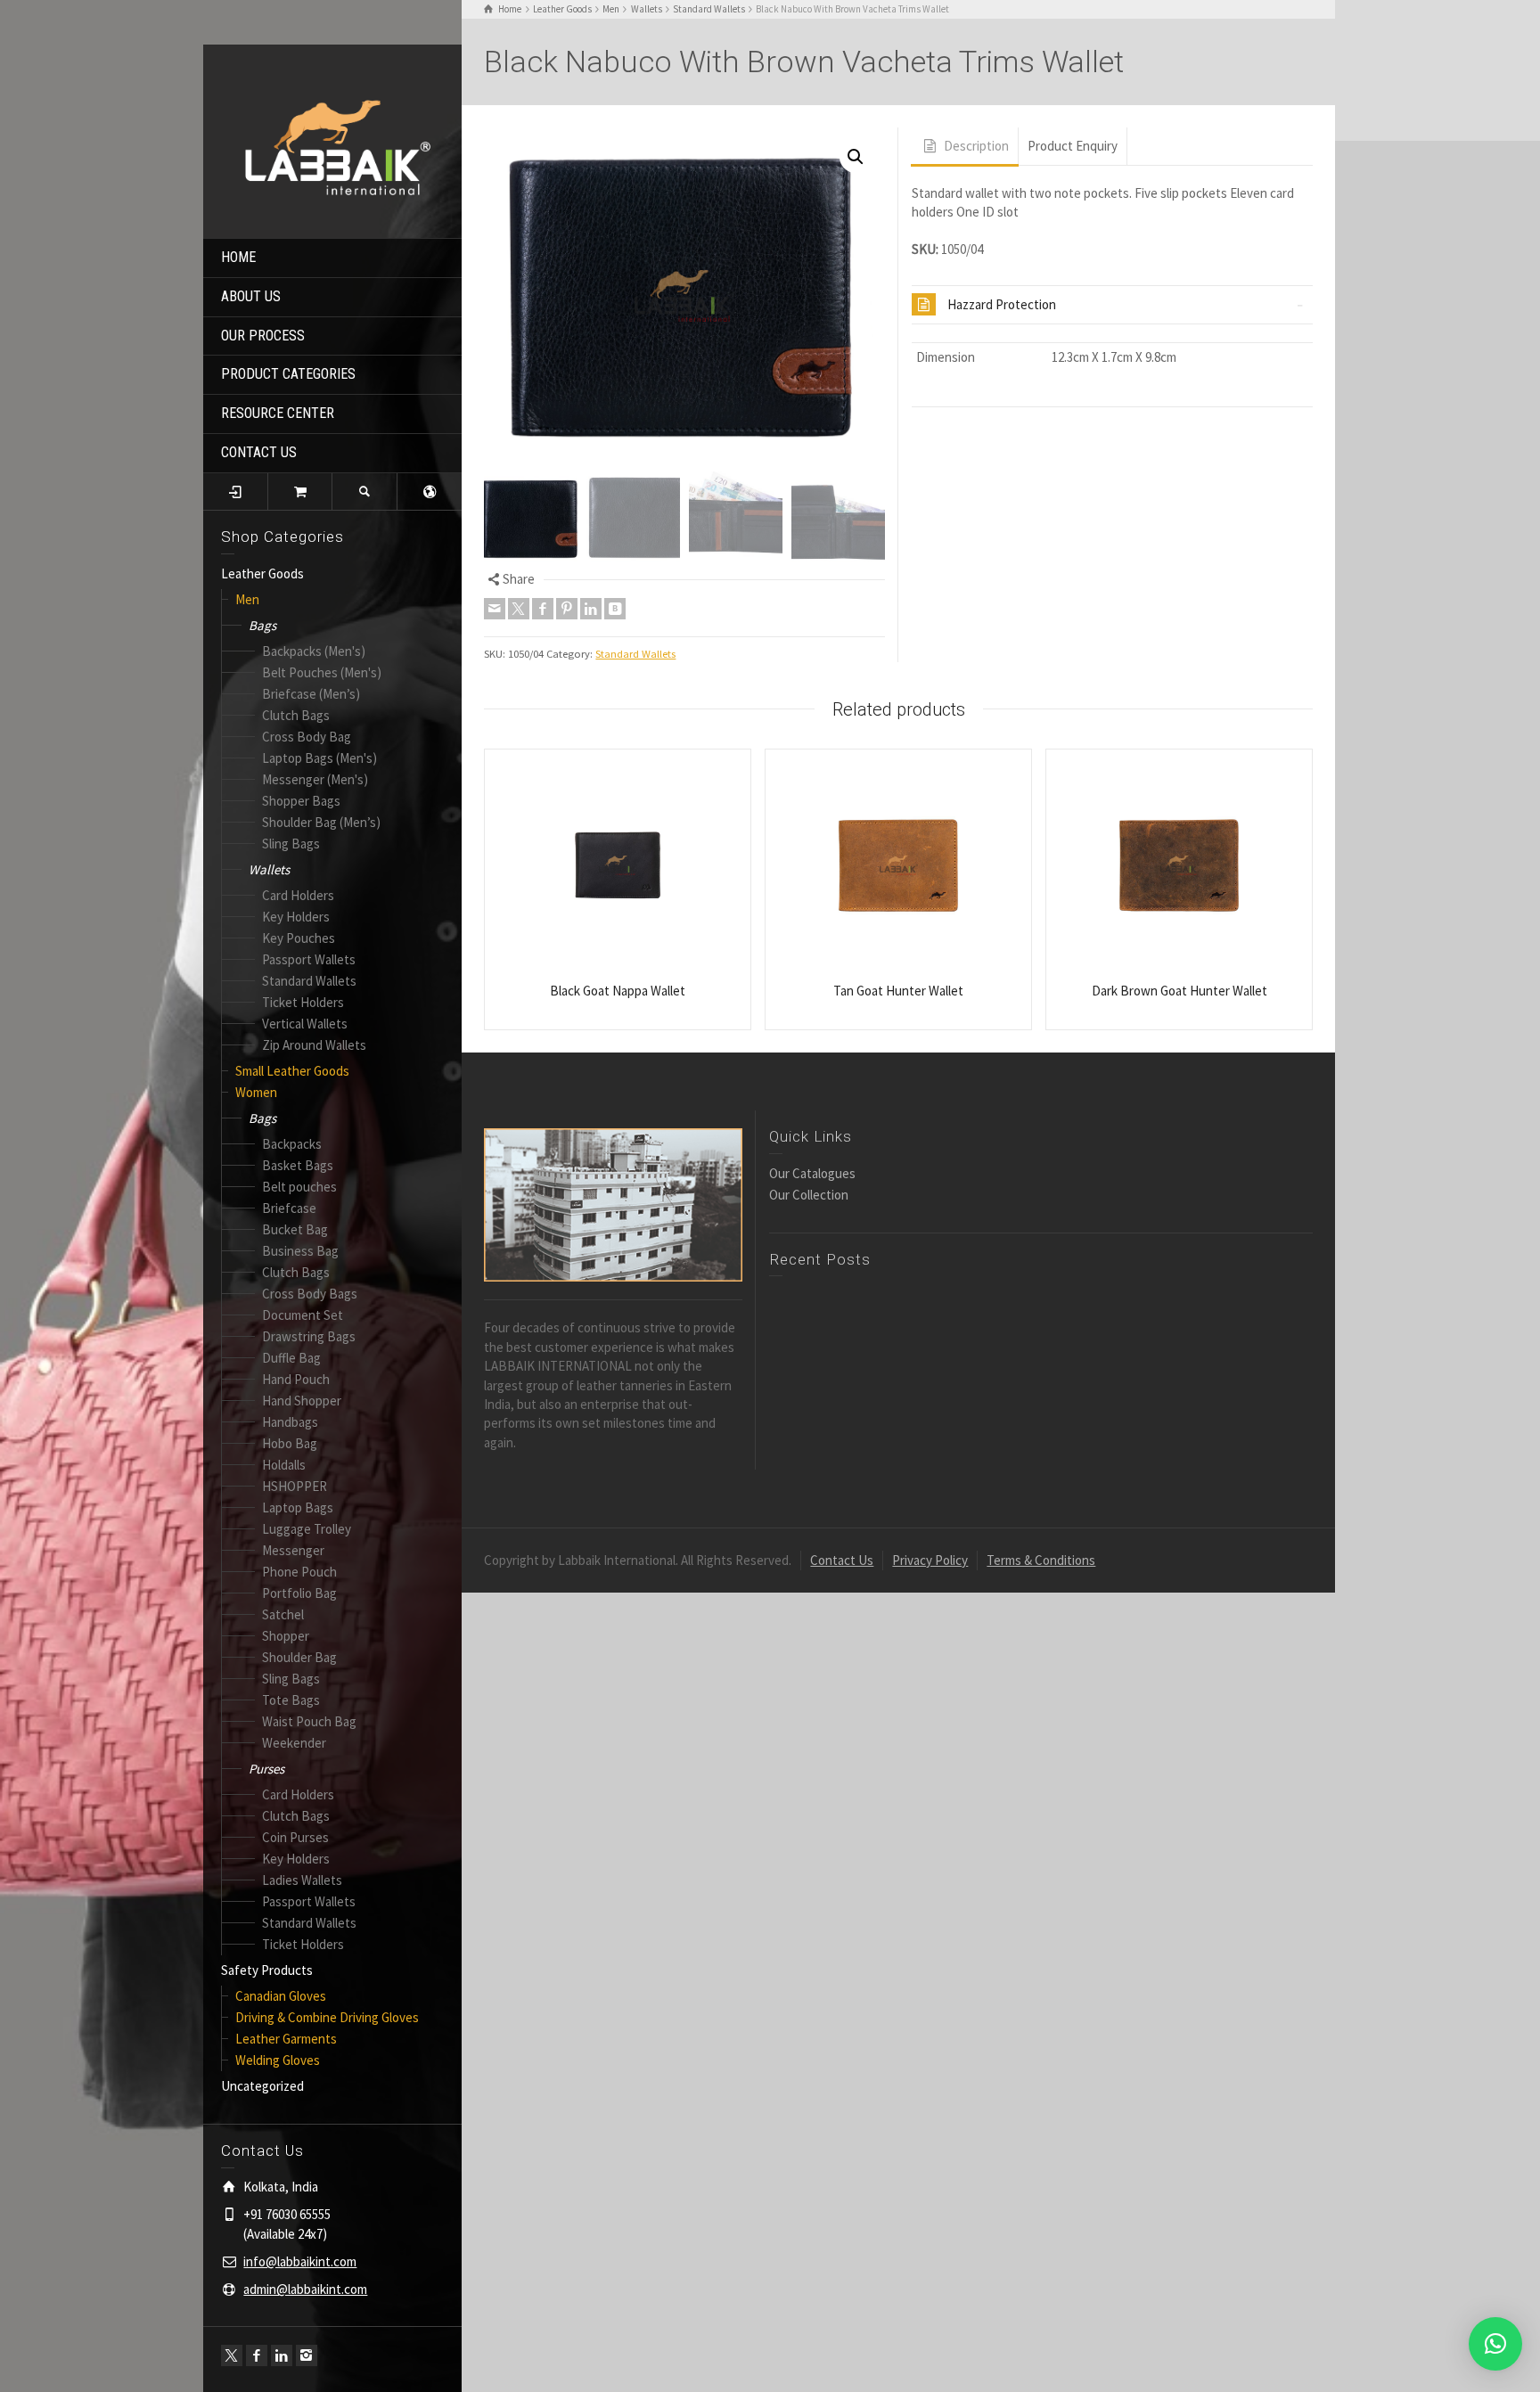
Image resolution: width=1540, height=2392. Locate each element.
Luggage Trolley (307, 1529)
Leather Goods (262, 573)
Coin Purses (295, 1837)
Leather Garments (286, 2039)
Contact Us (842, 1560)
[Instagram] (307, 2355)
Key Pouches (299, 938)
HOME (238, 257)
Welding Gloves (278, 2060)
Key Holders (296, 917)
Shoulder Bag (299, 1657)
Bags (262, 625)
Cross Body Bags (310, 1294)
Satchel (283, 1614)
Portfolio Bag (299, 1593)
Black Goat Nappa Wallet (618, 991)
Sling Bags (291, 844)
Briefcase (289, 1208)
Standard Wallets (309, 981)
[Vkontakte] (615, 609)
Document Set (303, 1315)
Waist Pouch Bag (309, 1721)
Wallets (269, 869)
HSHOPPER (295, 1486)
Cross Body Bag (307, 737)
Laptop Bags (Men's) (319, 758)
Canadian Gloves (281, 1996)
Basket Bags (298, 1165)
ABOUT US (251, 296)
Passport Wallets (309, 959)
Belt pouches (299, 1187)
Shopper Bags (301, 801)
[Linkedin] (282, 2355)
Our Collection (809, 1195)
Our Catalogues (812, 1173)
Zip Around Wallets (314, 1045)
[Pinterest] (567, 609)
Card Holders (298, 895)
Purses (266, 1769)
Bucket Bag (295, 1229)
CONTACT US (259, 452)
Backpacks (292, 1144)
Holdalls (284, 1465)
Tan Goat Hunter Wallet (898, 991)
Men (247, 599)
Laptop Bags (298, 1507)
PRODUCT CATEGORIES (288, 374)
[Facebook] (257, 2355)
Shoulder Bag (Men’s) (321, 822)
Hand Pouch (296, 1379)
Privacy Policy (930, 1560)
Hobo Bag (290, 1443)
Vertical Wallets (305, 1024)
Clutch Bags (296, 715)
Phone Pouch (299, 1572)
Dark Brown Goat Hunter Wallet (1180, 991)
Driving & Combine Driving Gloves (327, 2017)
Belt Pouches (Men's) (322, 672)
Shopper (286, 1636)
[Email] (495, 609)
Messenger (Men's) (315, 779)
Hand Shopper (302, 1401)
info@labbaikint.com (300, 2261)
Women (256, 1092)
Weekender (294, 1743)
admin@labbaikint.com (305, 2289)
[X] (232, 2355)
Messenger (293, 1550)
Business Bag (300, 1251)
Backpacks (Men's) (314, 651)
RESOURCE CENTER (278, 413)
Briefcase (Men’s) (311, 694)
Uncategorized (262, 2086)
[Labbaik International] (332, 139)
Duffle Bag (291, 1358)
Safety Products (267, 1970)
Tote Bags (291, 1700)
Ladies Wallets (302, 1880)
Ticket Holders (303, 1002)
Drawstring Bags (309, 1336)
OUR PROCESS (263, 336)
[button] (856, 157)
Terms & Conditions (1041, 1560)
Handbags (290, 1422)
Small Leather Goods (292, 1071)
